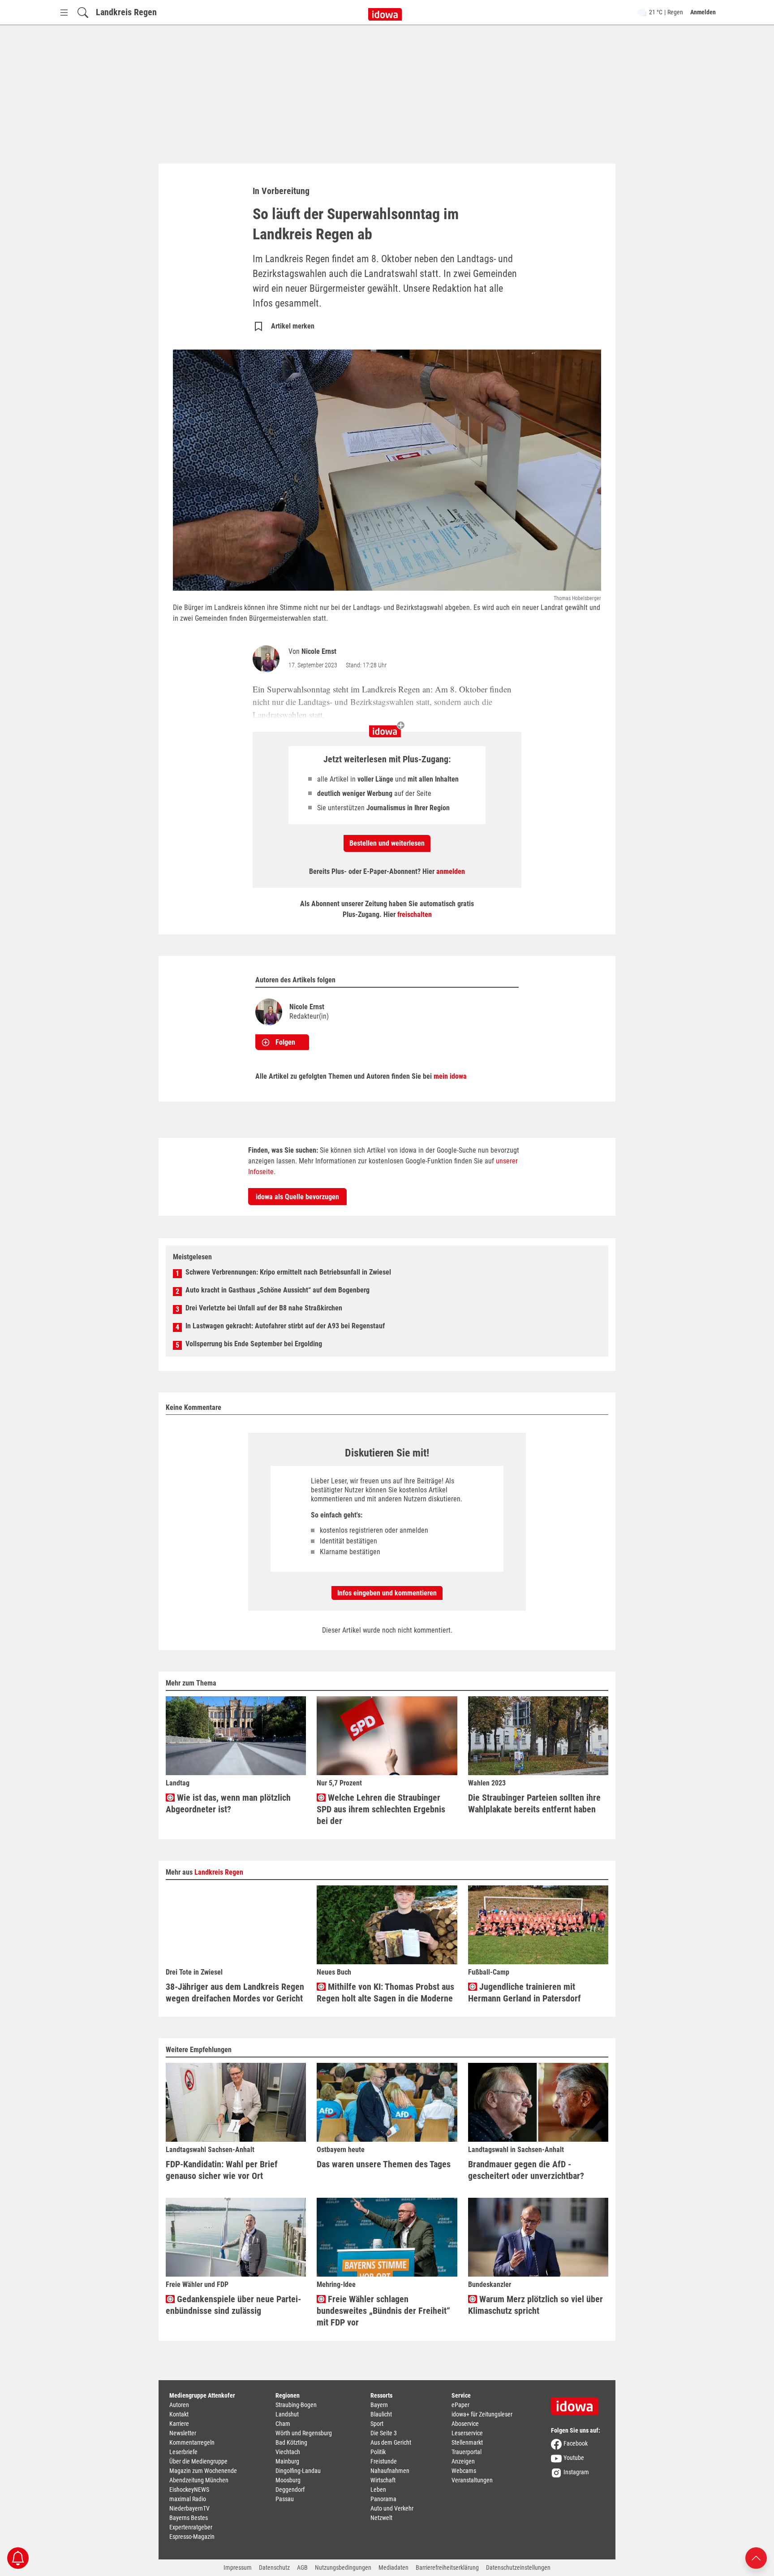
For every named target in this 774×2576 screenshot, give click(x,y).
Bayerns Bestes (189, 2518)
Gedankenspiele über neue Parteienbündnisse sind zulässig (233, 2305)
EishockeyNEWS (189, 2490)
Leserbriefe (183, 2452)
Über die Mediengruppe (198, 2461)
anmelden (451, 871)
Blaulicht (381, 2414)
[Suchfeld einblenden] (83, 12)
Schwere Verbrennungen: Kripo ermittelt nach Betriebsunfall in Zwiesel (288, 1272)
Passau (285, 2499)
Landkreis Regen (126, 12)
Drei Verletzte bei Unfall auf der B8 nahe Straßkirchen (264, 1308)
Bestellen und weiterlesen (387, 843)
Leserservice (467, 2433)
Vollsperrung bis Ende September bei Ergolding (254, 1344)
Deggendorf (290, 2490)
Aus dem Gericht (391, 2442)
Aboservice (465, 2424)
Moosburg (288, 2480)
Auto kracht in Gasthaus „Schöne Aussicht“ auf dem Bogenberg (277, 1290)
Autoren (179, 2405)
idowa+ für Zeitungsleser (482, 2414)
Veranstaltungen (472, 2480)
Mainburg (287, 2461)
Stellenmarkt (467, 2442)
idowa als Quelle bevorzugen (297, 1197)
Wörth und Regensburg (304, 2433)
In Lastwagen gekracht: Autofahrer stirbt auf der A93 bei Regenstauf (285, 1326)
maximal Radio (188, 2499)
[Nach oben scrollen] (756, 2557)
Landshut (287, 2414)
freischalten (415, 914)
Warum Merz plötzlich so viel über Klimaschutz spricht (535, 2305)
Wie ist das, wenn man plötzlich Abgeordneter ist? (228, 1803)
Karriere (179, 2424)
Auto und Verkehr (392, 2508)
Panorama (383, 2499)
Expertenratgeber (191, 2527)
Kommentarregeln (192, 2442)
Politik (378, 2452)
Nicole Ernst (319, 651)
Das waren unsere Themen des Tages (384, 2164)
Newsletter (183, 2433)
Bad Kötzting (291, 2442)
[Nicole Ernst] (268, 659)
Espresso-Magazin (192, 2537)
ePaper (460, 2405)
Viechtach (288, 2452)
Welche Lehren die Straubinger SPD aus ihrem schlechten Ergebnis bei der (381, 1809)
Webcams (464, 2471)
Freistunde (384, 2461)
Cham (283, 2424)
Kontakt (179, 2414)
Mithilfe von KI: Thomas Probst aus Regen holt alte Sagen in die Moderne (385, 1993)
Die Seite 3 (384, 2433)
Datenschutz (274, 2567)
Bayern (379, 2405)
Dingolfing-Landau (298, 2471)
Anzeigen (463, 2461)
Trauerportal (467, 2452)
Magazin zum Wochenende (203, 2471)
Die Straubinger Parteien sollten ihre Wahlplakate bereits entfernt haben (534, 1803)
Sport (377, 2424)
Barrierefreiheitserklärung (447, 2567)
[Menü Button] (64, 12)
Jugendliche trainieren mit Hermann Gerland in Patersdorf (525, 1993)
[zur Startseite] (578, 2403)
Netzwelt (381, 2518)
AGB (302, 2567)
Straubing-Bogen (296, 2405)
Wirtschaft (383, 2480)
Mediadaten (393, 2567)
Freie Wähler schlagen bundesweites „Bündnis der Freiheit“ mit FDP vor (383, 2311)
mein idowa (450, 1076)
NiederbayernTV (189, 2508)
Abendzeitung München (199, 2480)
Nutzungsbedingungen (343, 2567)
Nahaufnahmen (390, 2471)
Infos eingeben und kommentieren (387, 1593)
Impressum (238, 2567)
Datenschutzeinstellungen (518, 2567)
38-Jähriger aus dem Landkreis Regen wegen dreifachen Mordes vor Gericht (235, 1993)
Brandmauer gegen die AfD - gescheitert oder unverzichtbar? (526, 2170)
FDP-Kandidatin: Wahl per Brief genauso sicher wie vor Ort (222, 2170)
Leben (378, 2490)
